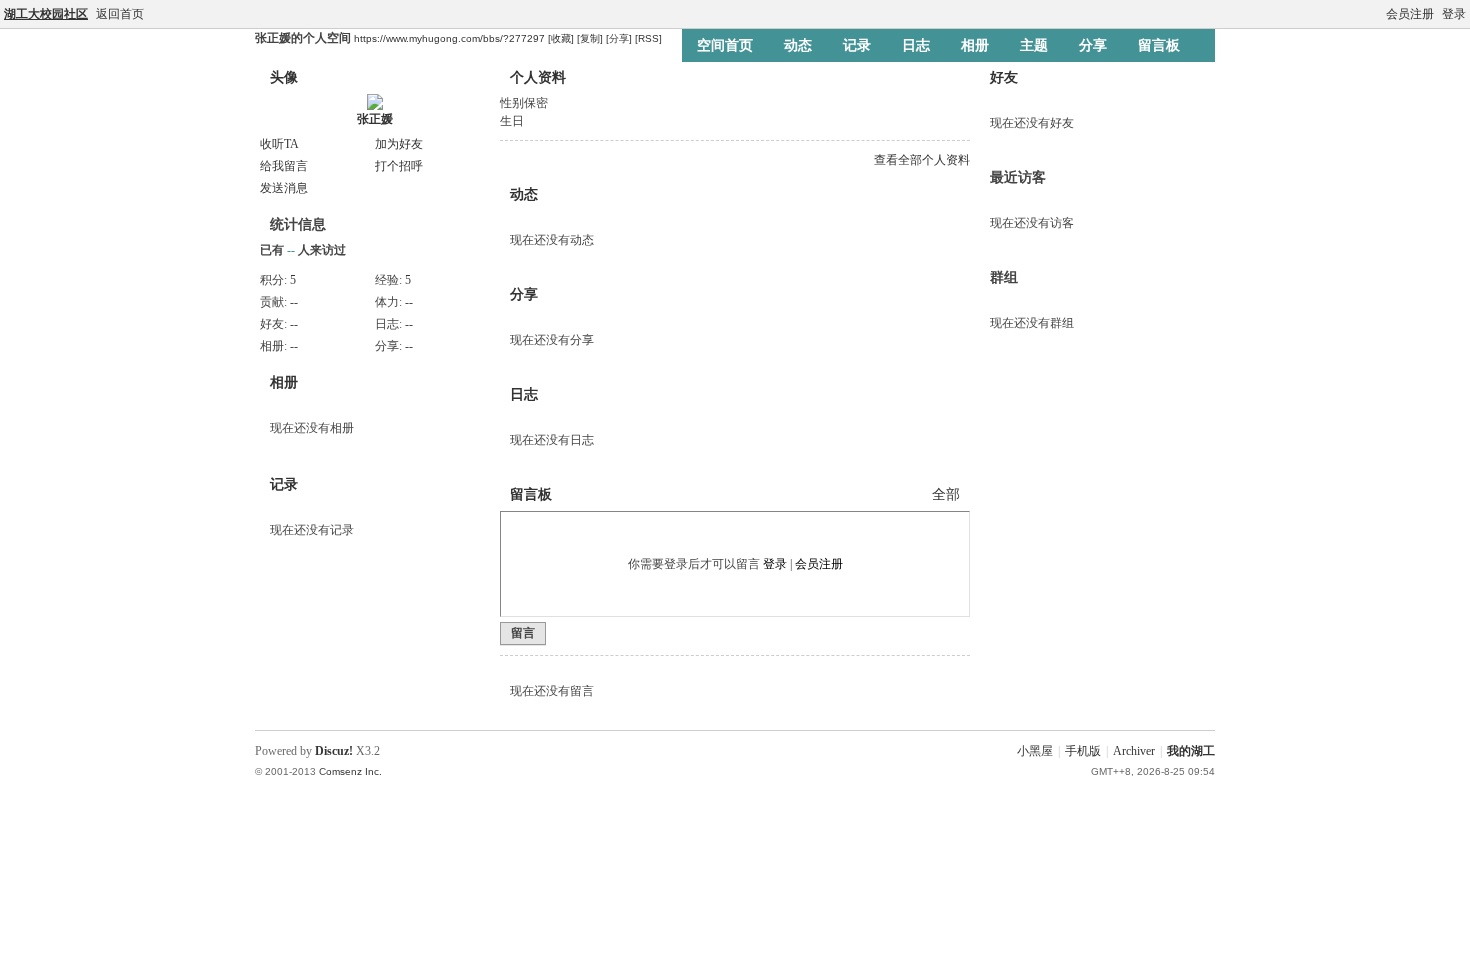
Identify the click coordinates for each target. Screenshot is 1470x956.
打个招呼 (399, 166)
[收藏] (561, 38)
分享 (1093, 45)
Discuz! (334, 751)
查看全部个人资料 (922, 160)
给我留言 (284, 166)
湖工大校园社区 (46, 14)
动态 (798, 45)
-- (294, 302)
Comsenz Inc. (350, 771)
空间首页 (725, 45)
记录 (857, 45)
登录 (1454, 14)
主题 (1034, 45)
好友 (1004, 77)
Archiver (1134, 751)
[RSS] (648, 38)
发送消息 (284, 188)
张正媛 (375, 119)
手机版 (1083, 751)
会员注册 (1410, 14)
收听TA (279, 144)
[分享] (619, 38)
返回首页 (120, 14)
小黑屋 (1035, 751)
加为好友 (399, 144)
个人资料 (538, 77)
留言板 (1159, 45)
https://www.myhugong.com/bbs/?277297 (449, 38)
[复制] (590, 38)
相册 (975, 45)
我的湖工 (1191, 751)
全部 (946, 494)
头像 (284, 77)
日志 (916, 45)
